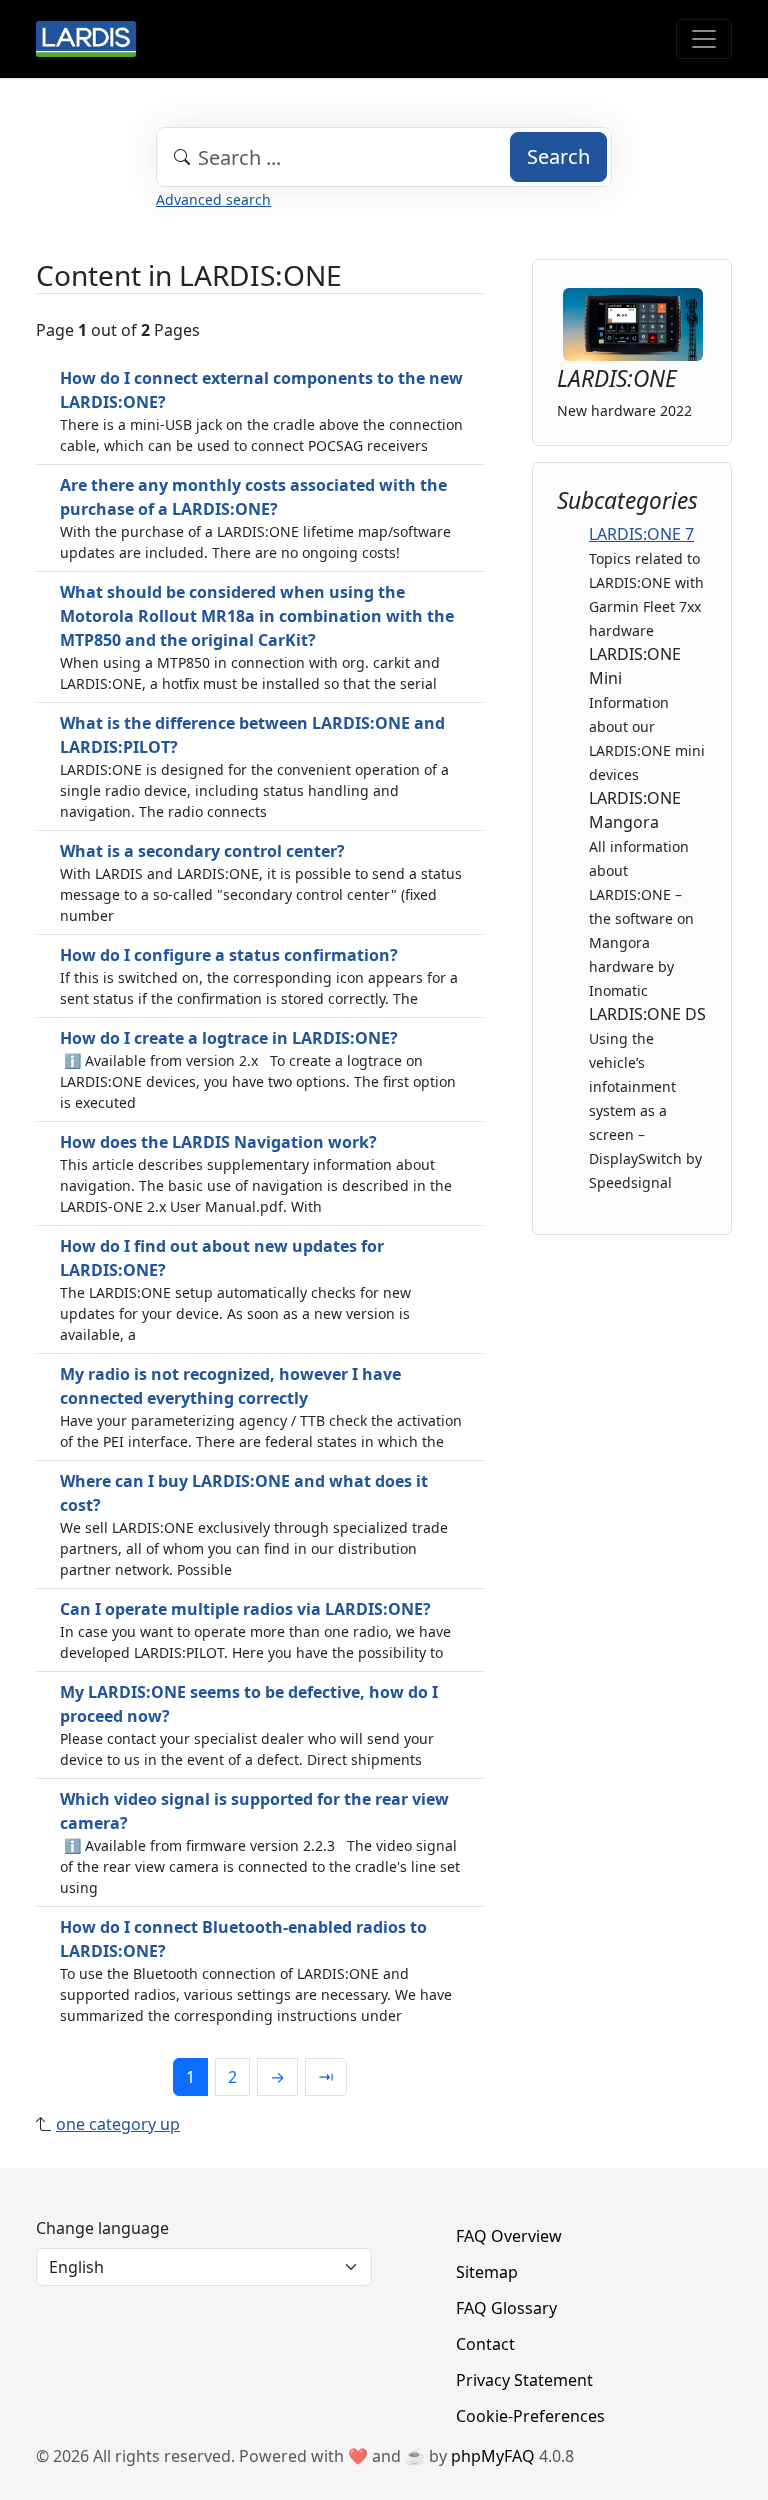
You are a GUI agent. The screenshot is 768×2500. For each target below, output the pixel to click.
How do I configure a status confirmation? (229, 955)
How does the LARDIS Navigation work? (218, 1142)
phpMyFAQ (493, 2456)
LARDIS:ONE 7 (641, 534)
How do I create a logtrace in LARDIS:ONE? (229, 1038)
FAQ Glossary (506, 2308)
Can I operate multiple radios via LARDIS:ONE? (245, 1609)
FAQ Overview (509, 2236)
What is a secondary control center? (202, 851)
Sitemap (487, 2272)
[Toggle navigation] (704, 39)
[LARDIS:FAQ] (86, 39)
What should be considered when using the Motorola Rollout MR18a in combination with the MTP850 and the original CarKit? (257, 616)
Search (558, 156)
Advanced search (213, 199)
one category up (118, 2124)
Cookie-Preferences (530, 2416)
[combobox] (384, 157)
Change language (102, 2228)
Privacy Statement (524, 2380)
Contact (485, 2344)
